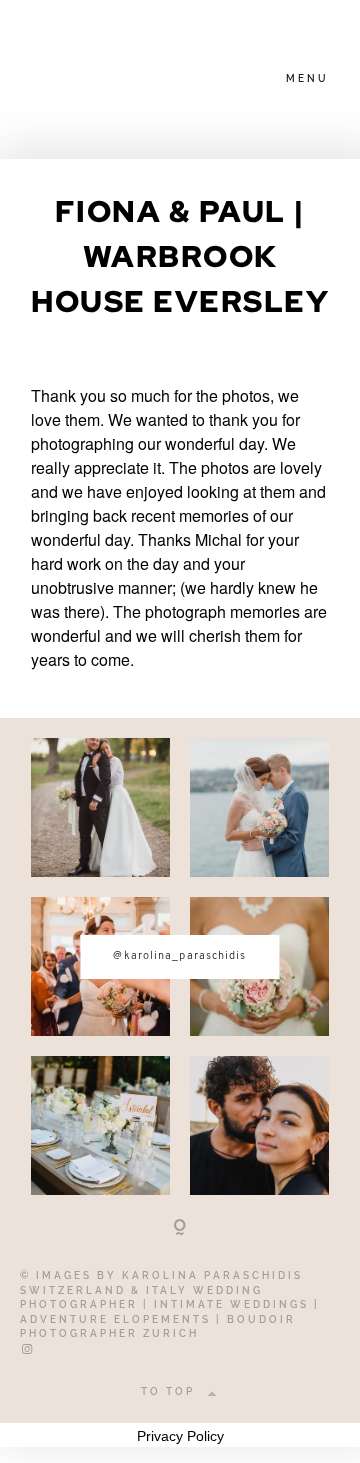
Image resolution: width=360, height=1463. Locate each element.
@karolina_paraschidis (179, 956)
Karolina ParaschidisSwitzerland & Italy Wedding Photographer (161, 1290)
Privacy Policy (180, 1436)
